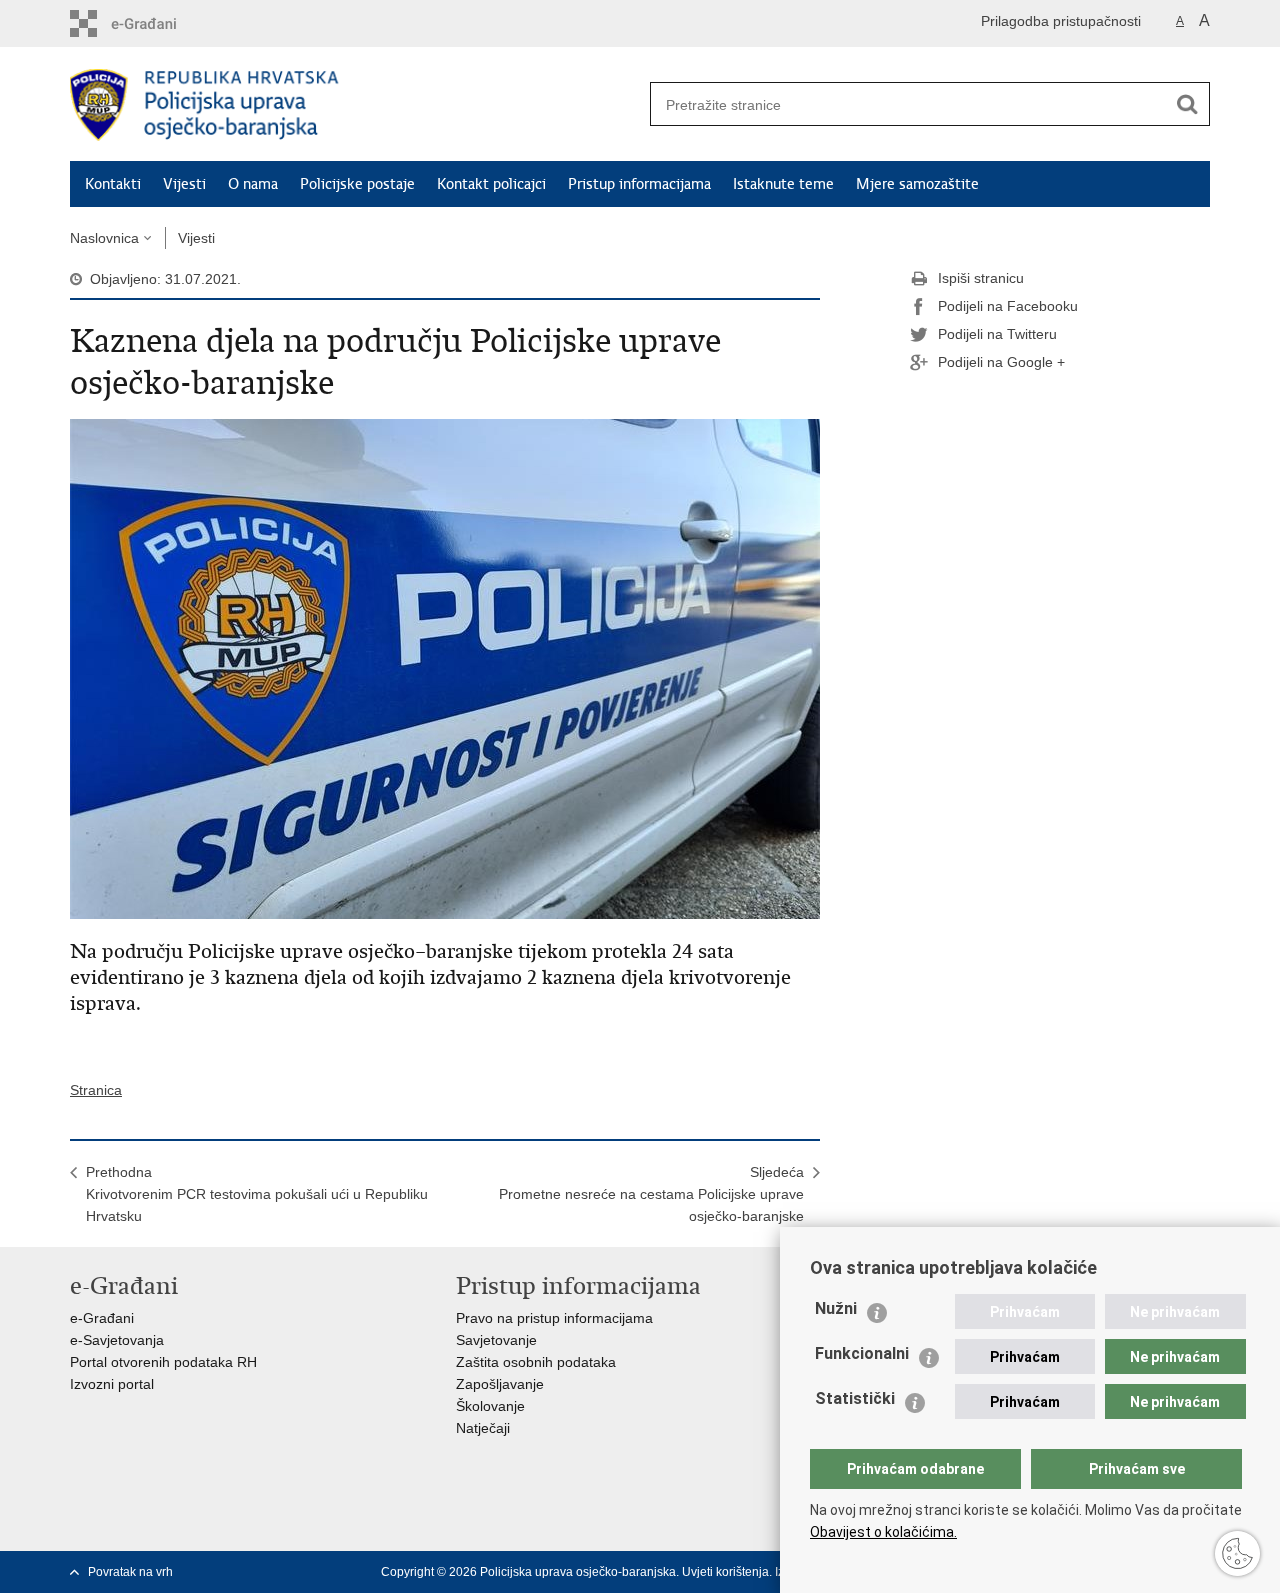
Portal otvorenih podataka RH (163, 1362)
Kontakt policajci (491, 184)
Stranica (96, 1090)
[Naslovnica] (355, 105)
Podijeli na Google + (1001, 362)
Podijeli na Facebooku (1008, 306)
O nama (253, 184)
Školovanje (490, 1406)
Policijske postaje (357, 184)
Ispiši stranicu (981, 278)
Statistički (855, 1398)
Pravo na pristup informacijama (554, 1318)
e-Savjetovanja (117, 1340)
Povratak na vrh (130, 1572)
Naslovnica (104, 238)
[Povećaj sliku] (445, 668)
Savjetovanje (496, 1340)
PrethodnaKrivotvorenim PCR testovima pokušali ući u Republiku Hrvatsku (257, 1194)
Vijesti (184, 184)
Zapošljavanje (500, 1384)
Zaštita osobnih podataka (536, 1362)
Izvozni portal (112, 1384)
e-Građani (102, 1318)
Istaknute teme (783, 184)
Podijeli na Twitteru (997, 334)
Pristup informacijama (639, 184)
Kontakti (113, 184)
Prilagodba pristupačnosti (1061, 21)
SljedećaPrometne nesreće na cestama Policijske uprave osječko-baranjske (651, 1194)
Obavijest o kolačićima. (883, 1532)
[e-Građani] (155, 23)
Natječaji (483, 1428)
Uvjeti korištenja (725, 1572)
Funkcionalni (862, 1353)
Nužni (836, 1308)
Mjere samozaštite (917, 184)
